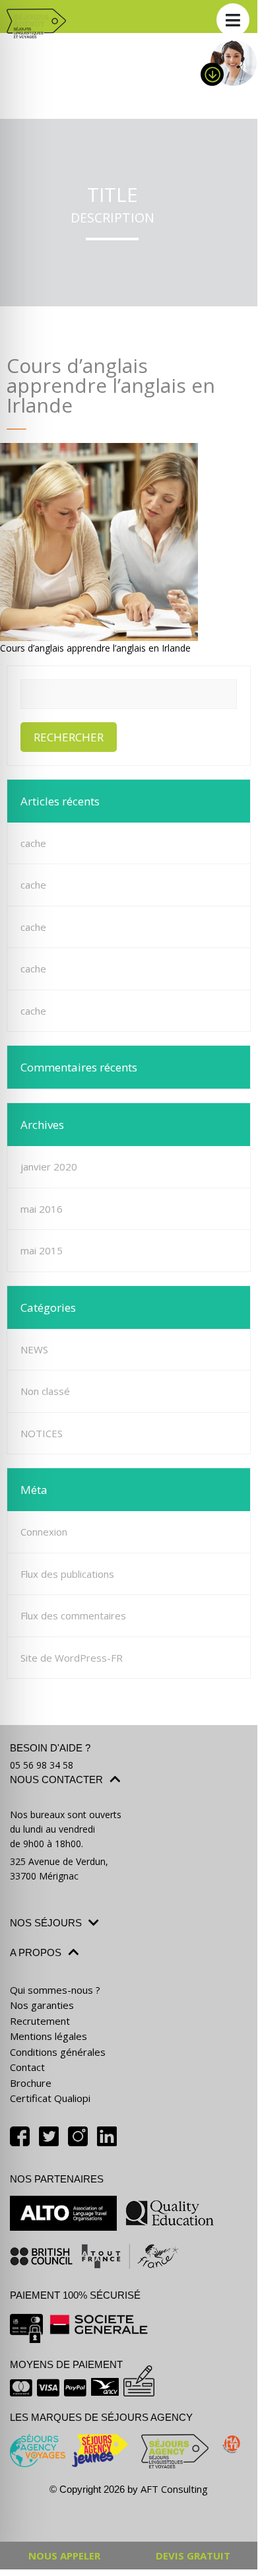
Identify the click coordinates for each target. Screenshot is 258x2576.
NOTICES (42, 1433)
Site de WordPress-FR (72, 1658)
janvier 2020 (49, 1167)
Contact (27, 2067)
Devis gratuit (193, 2556)
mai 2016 (42, 1209)
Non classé (45, 1391)
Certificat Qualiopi (50, 2098)
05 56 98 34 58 (42, 1765)
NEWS (34, 1349)
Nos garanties (42, 2005)
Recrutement (40, 2021)
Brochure (31, 2083)
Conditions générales (58, 2052)
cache (33, 843)
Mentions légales (48, 2036)
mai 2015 (42, 1250)
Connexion (44, 1532)
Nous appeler (64, 2556)
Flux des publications (67, 1574)
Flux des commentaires (73, 1615)
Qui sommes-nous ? (55, 1990)
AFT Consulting (174, 2489)
